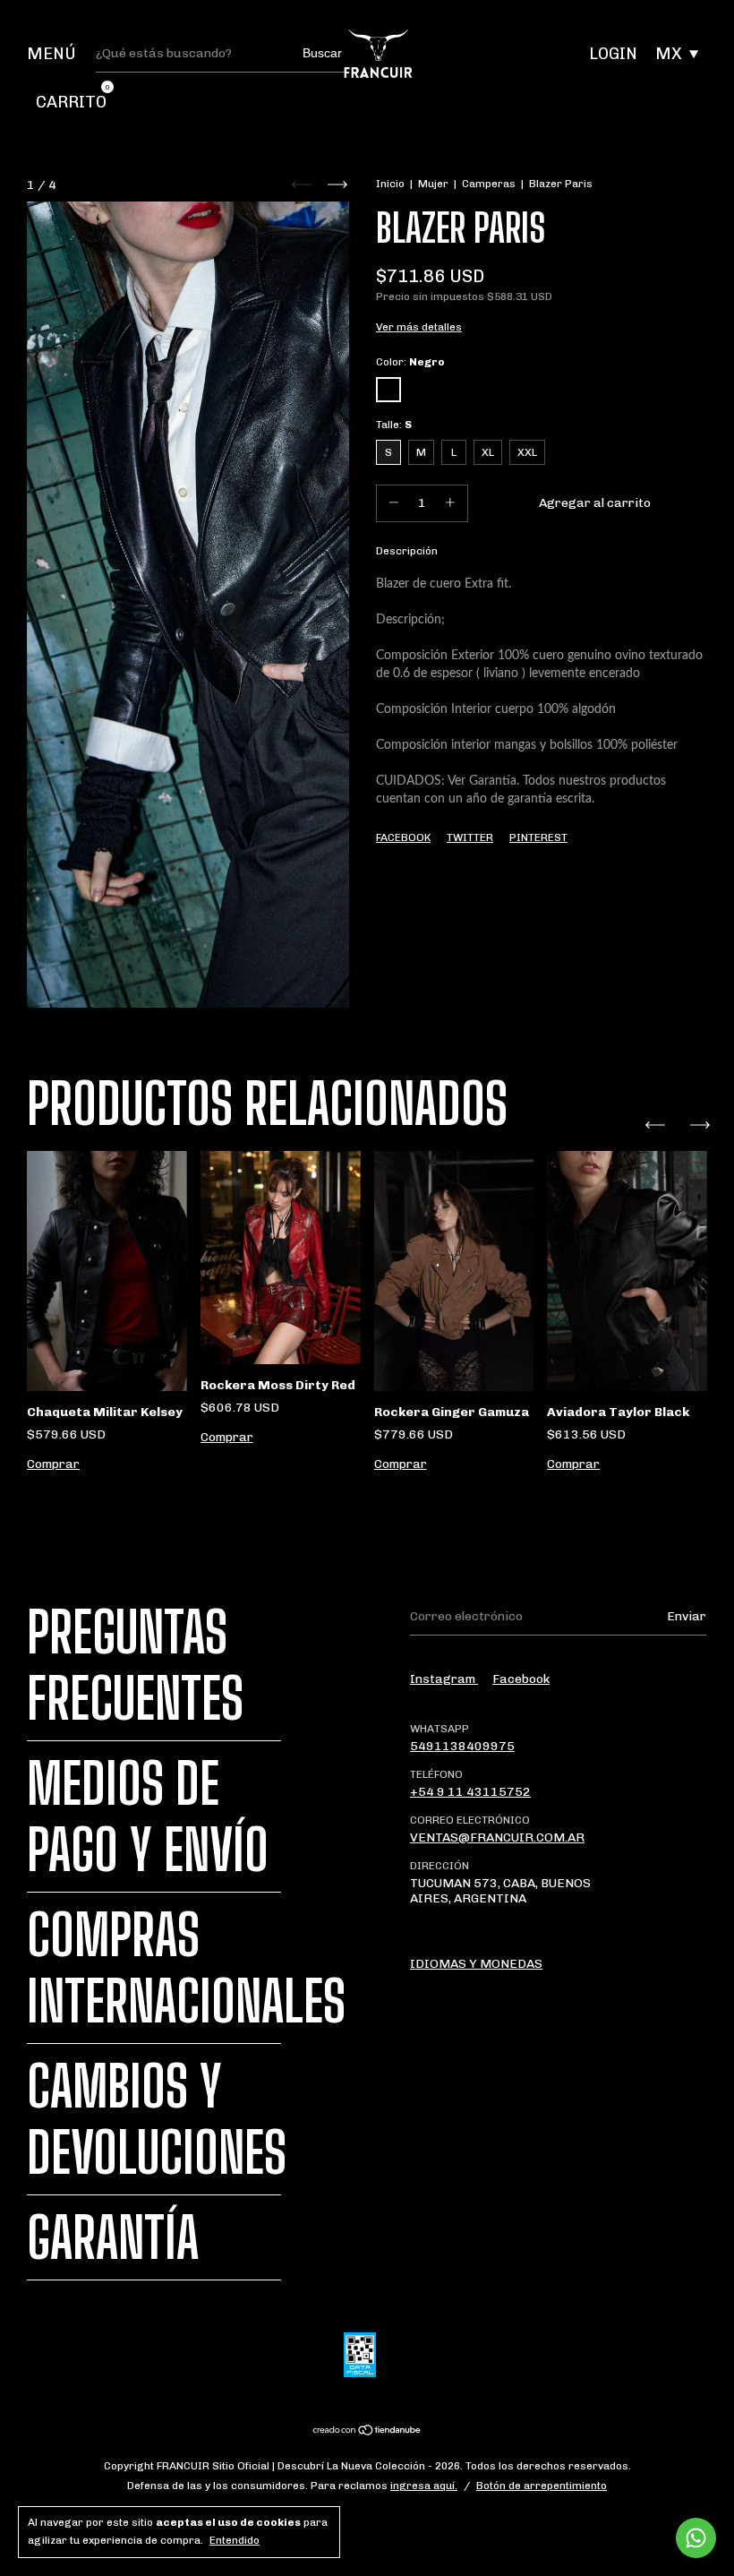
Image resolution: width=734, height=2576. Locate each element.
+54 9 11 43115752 (470, 1792)
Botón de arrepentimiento (542, 2486)
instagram (444, 1679)
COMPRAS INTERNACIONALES (186, 1968)
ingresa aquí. (424, 2486)
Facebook (403, 837)
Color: (410, 362)
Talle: (394, 425)
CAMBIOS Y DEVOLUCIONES (157, 2119)
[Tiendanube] (367, 2431)
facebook (521, 1679)
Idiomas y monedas (476, 1964)
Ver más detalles (419, 327)
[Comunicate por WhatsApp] (696, 2538)
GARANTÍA (113, 2237)
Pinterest (538, 837)
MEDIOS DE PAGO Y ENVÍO (148, 1816)
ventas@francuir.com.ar (497, 1838)
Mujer (433, 184)
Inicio (390, 184)
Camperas (489, 184)
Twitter (470, 837)
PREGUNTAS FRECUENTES (135, 1665)
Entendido (235, 2540)
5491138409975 (462, 1746)
